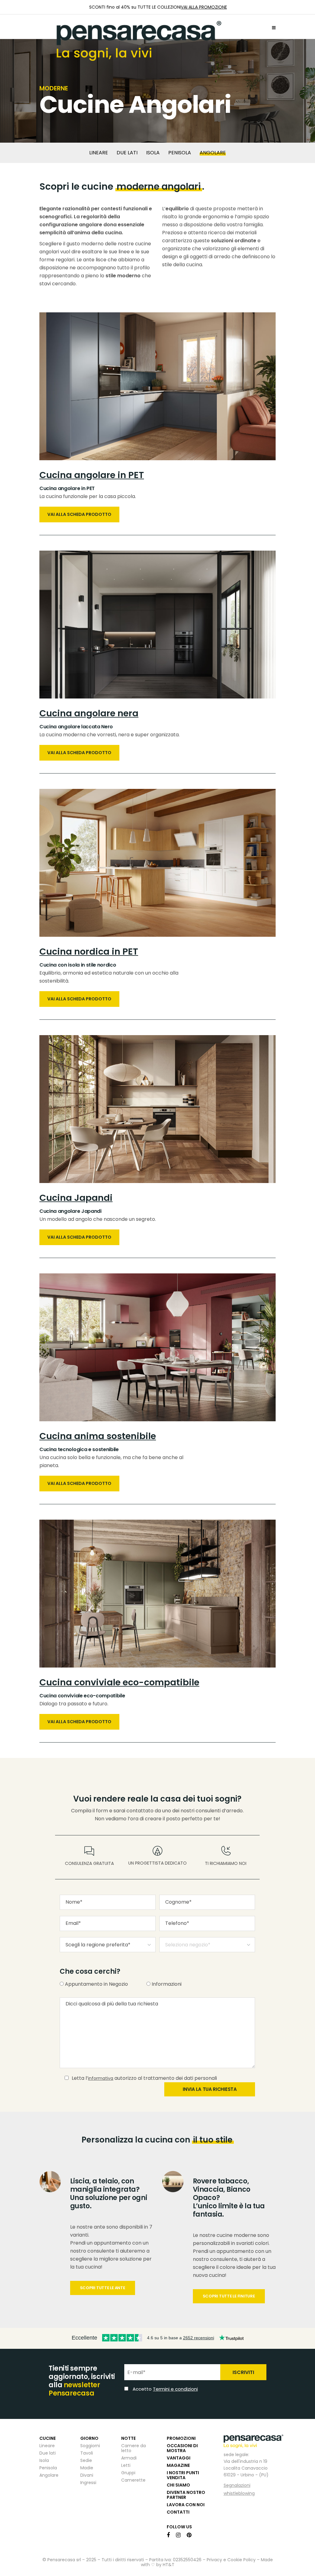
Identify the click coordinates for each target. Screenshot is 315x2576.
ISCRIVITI (239, 1304)
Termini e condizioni (200, 1320)
